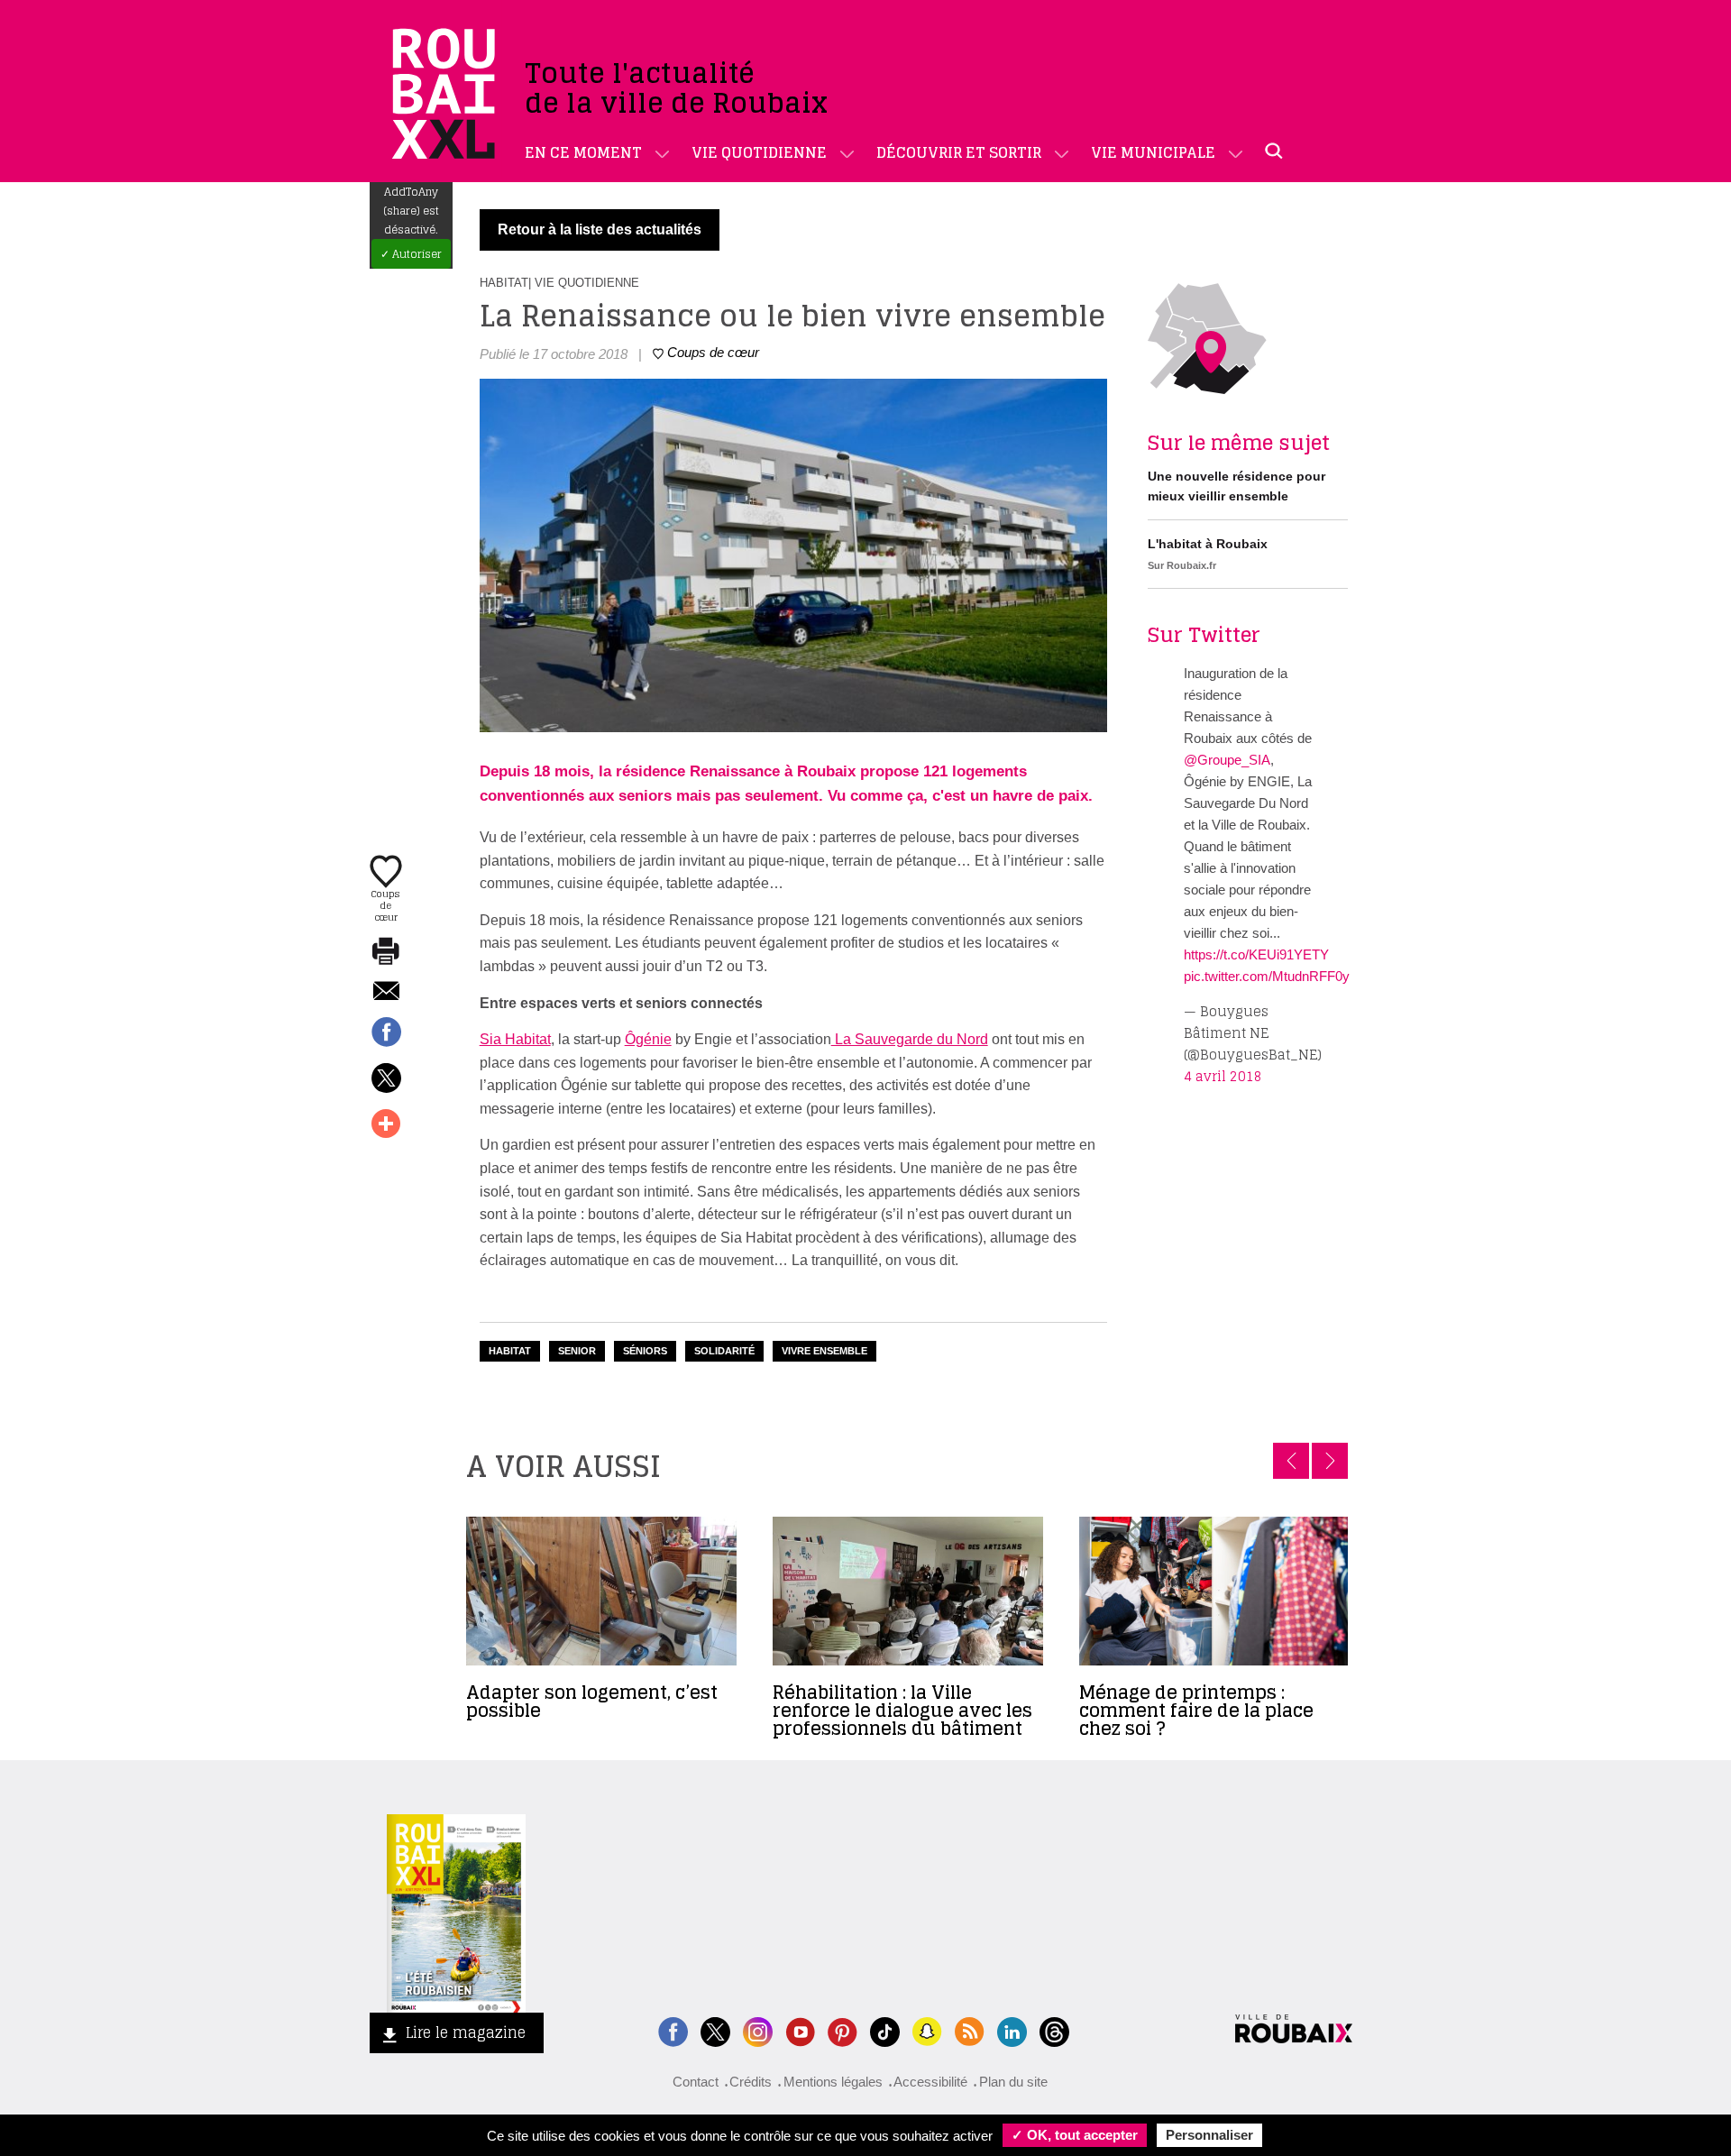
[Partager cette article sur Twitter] (386, 1079)
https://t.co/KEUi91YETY (1256, 954)
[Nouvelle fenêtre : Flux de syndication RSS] (970, 2030)
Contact (696, 2082)
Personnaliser (1209, 2135)
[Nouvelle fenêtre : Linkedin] (1012, 2030)
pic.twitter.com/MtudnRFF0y (1267, 976)
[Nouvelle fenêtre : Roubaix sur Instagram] (758, 2030)
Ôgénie (648, 1039)
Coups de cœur (386, 904)
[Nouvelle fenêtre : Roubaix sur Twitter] (715, 2030)
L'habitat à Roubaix (1208, 544)
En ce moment (583, 152)
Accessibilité (930, 2082)
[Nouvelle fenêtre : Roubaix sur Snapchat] (927, 2030)
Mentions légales (833, 2082)
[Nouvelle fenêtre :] (800, 2030)
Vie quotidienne (759, 152)
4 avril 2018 (1223, 1076)
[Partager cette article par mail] (386, 992)
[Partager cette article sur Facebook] (386, 1033)
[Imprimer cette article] (386, 952)
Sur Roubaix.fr (1182, 565)
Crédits (751, 2082)
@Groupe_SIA (1227, 760)
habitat (510, 1351)
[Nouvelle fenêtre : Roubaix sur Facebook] (673, 2030)
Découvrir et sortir (959, 152)
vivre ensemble (824, 1351)
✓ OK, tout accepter (1075, 2135)
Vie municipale (1153, 152)
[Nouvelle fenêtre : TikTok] (885, 2030)
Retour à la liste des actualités (600, 229)
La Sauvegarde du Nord (910, 1039)
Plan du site (1013, 2082)
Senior (577, 1351)
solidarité (724, 1351)
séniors (645, 1351)
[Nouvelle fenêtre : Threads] (1054, 2030)
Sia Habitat (515, 1039)
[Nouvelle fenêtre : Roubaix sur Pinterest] (843, 2030)
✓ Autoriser (411, 254)
